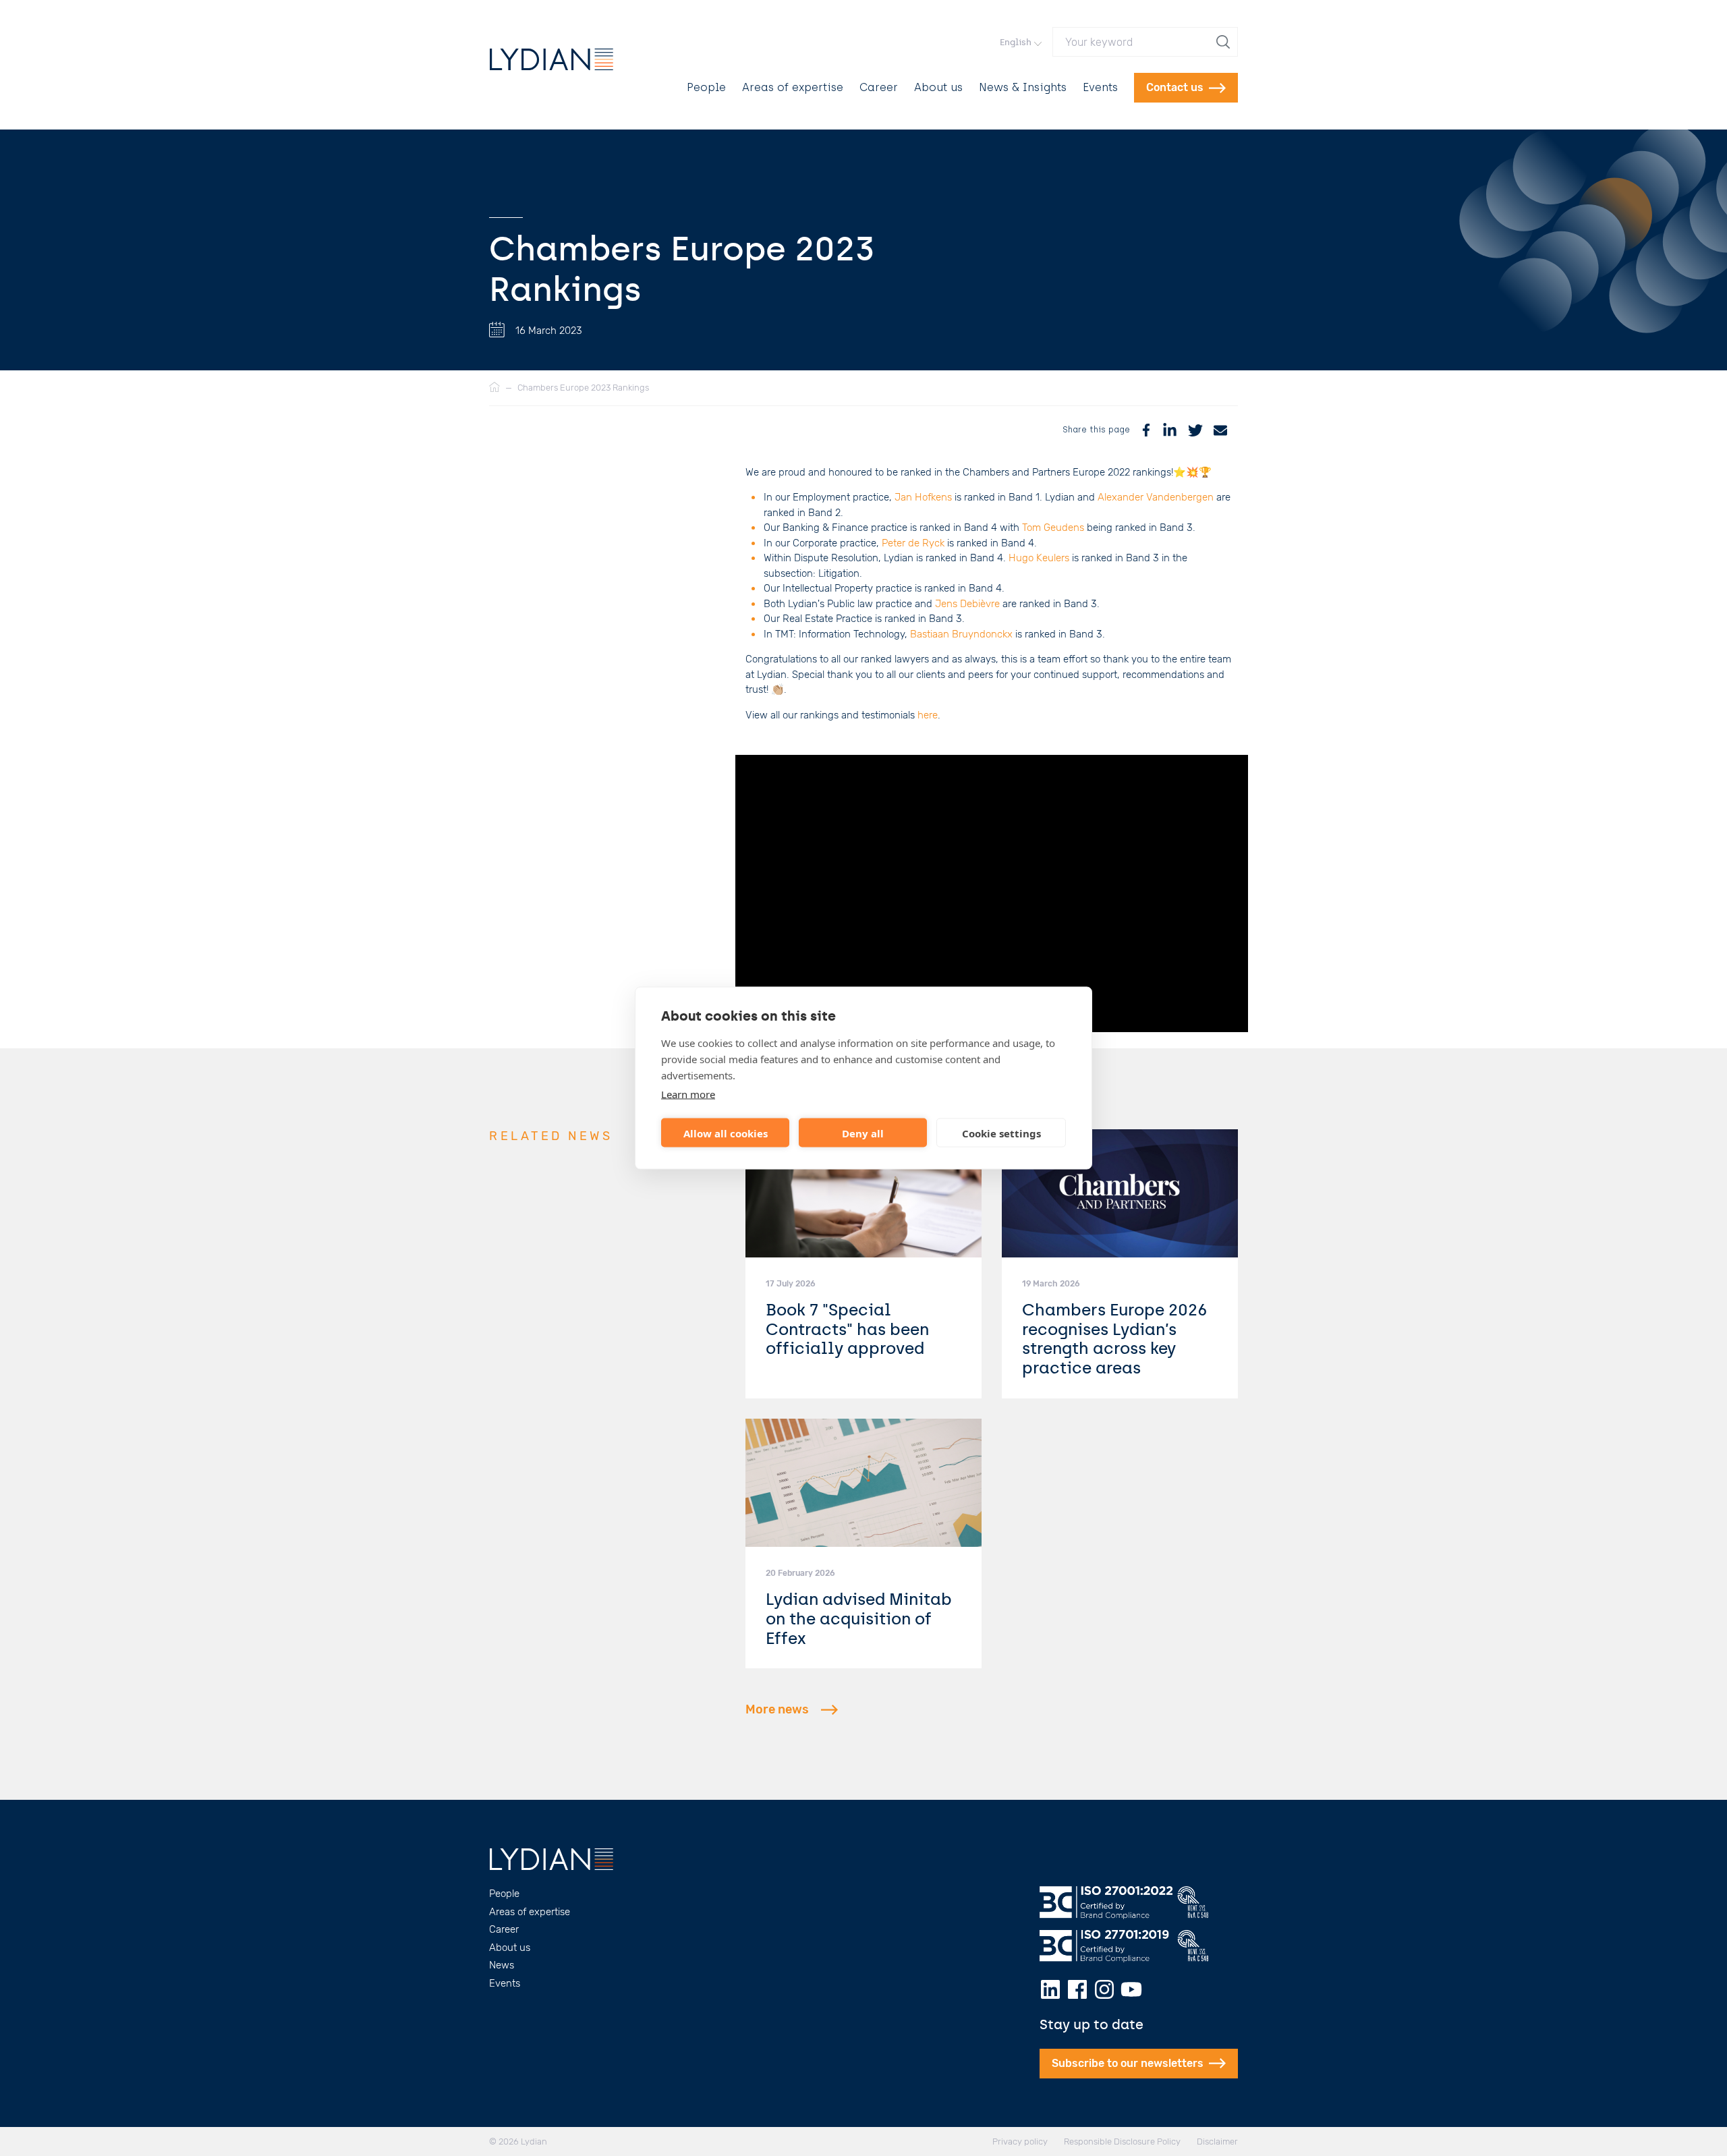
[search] (1224, 42)
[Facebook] (1146, 430)
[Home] (494, 388)
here (928, 715)
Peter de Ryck (913, 543)
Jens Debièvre (967, 604)
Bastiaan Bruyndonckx (961, 634)
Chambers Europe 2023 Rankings (583, 388)
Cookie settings (1001, 1133)
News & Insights (1023, 87)
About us (938, 87)
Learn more (688, 1094)
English (1016, 42)
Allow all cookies (726, 1133)
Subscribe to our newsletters (1128, 2063)
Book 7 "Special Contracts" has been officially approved (847, 1329)
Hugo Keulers (1040, 558)
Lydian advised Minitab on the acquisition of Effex (859, 1619)
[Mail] (1220, 430)
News (502, 1965)
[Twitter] (1195, 430)
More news (777, 1709)
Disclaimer (1217, 2141)
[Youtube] (1131, 1989)
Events (1100, 87)
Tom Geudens (1053, 528)
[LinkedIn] (1170, 430)
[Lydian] (551, 59)
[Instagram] (1104, 1989)
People (706, 87)
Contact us (1175, 87)
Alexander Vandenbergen (1156, 497)
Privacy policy (1020, 2141)
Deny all (863, 1133)
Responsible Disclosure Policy (1122, 2141)
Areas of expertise (793, 87)
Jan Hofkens (923, 497)
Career (879, 87)
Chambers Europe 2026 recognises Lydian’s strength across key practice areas (1115, 1339)
